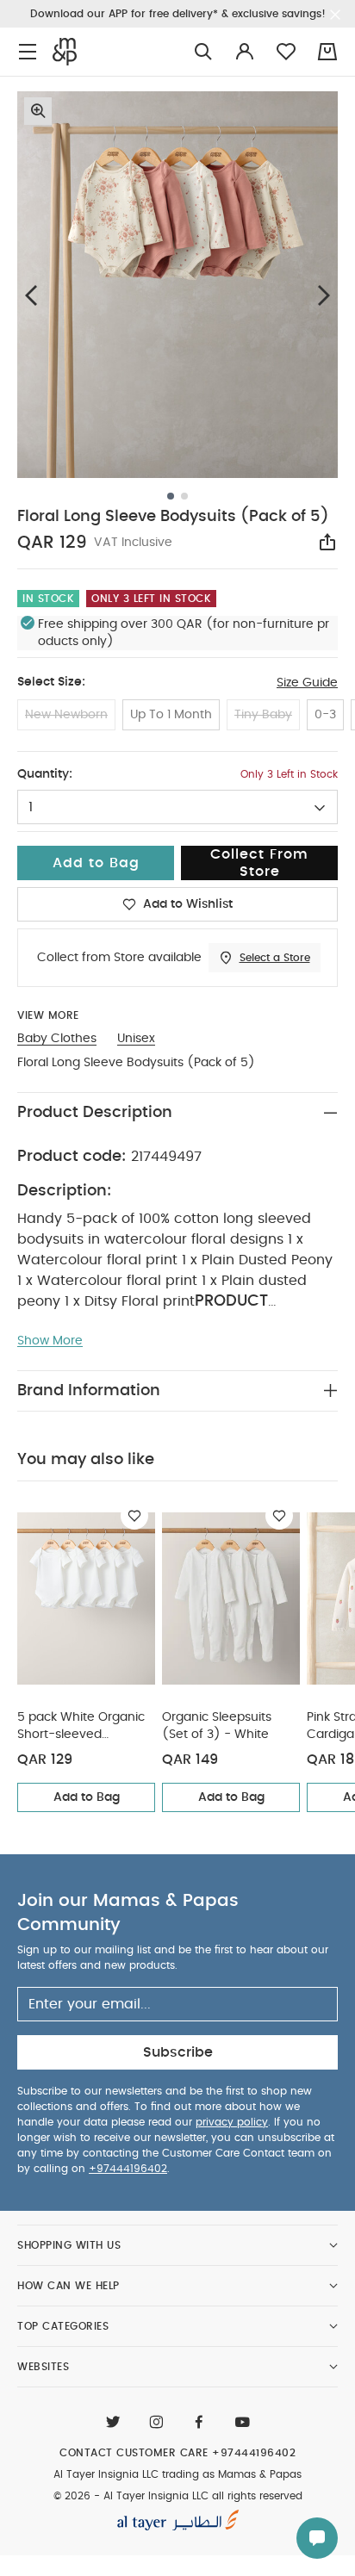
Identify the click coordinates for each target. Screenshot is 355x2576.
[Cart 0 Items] (327, 52)
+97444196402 (128, 2169)
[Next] (324, 295)
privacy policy (232, 2122)
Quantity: (45, 774)
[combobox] (177, 807)
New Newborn (66, 715)
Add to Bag (87, 1797)
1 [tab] (171, 496)
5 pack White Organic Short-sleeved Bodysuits (81, 1727)
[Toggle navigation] (28, 52)
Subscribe (178, 2052)
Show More (50, 1341)
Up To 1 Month (171, 715)
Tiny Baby (263, 715)
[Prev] (31, 295)
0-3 (325, 715)
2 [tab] (184, 496)
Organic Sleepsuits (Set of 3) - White (217, 1726)
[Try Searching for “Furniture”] (203, 52)
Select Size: (51, 682)
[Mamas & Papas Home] (65, 52)
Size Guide (307, 683)
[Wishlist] (134, 1516)
